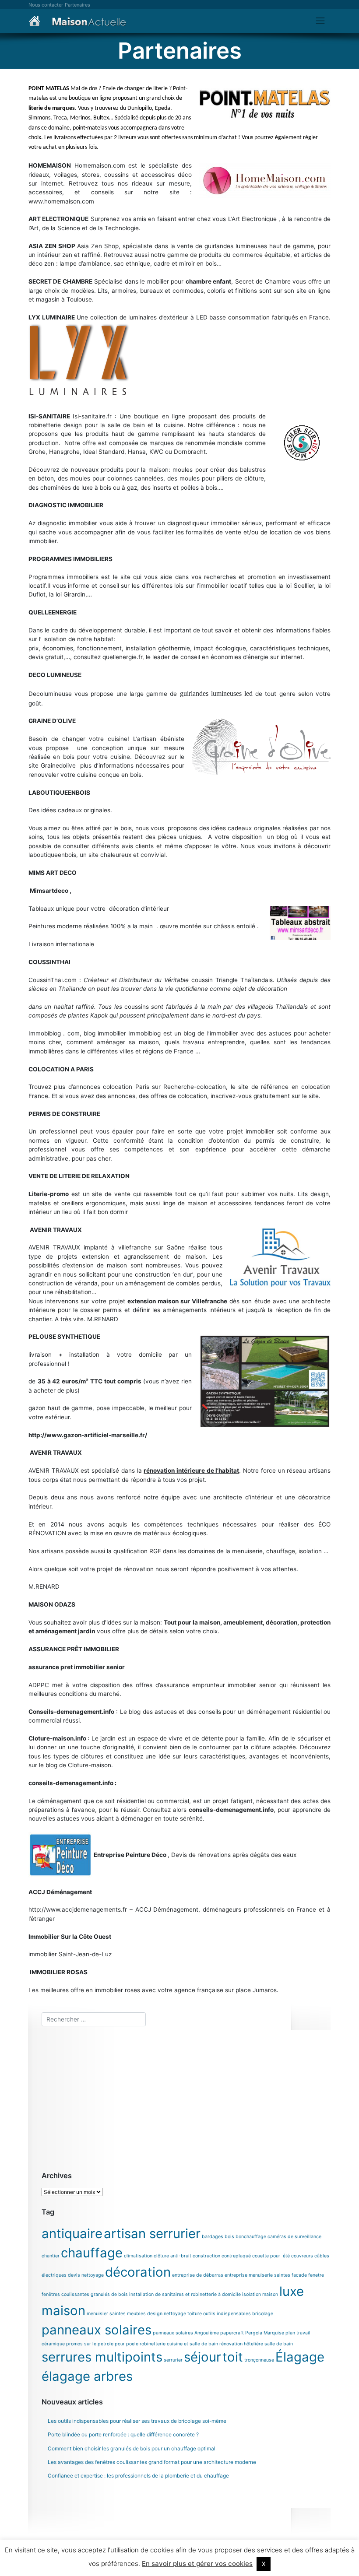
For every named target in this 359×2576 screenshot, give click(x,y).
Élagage (300, 2357)
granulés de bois (109, 2294)
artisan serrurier (152, 2234)
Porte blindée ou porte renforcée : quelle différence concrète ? (123, 2434)
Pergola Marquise (265, 2333)
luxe (292, 2291)
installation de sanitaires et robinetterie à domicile (185, 2294)
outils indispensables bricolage (238, 2314)
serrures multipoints (102, 2357)
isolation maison (260, 2294)
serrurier (173, 2360)
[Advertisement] (186, 2099)
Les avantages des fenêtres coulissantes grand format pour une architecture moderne (152, 2462)
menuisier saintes (106, 2314)
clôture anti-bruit (172, 2256)
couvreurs (302, 2256)
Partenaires (77, 5)
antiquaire (72, 2234)
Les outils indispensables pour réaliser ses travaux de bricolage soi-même (137, 2421)
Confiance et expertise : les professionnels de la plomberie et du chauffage (138, 2476)
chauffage (92, 2253)
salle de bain (279, 2344)
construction (206, 2256)
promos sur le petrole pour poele (102, 2344)
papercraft (232, 2333)
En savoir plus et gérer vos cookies (197, 2564)
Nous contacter (46, 5)
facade (299, 2275)
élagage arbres (87, 2376)
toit (233, 2357)
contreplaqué (236, 2256)
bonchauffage (251, 2237)
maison (63, 2311)
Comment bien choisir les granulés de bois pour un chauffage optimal (132, 2448)
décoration (138, 2272)
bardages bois (218, 2237)
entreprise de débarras (198, 2275)
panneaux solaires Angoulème (186, 2333)
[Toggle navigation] (320, 21)
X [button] (264, 2564)
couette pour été (271, 2256)
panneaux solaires (97, 2330)
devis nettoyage (86, 2275)
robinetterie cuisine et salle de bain (179, 2344)
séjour (202, 2357)
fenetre (316, 2275)
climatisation (138, 2256)
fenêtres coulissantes (65, 2294)
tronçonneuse (259, 2360)
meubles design (145, 2314)
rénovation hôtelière (241, 2344)
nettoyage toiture (183, 2314)
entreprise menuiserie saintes (257, 2275)
